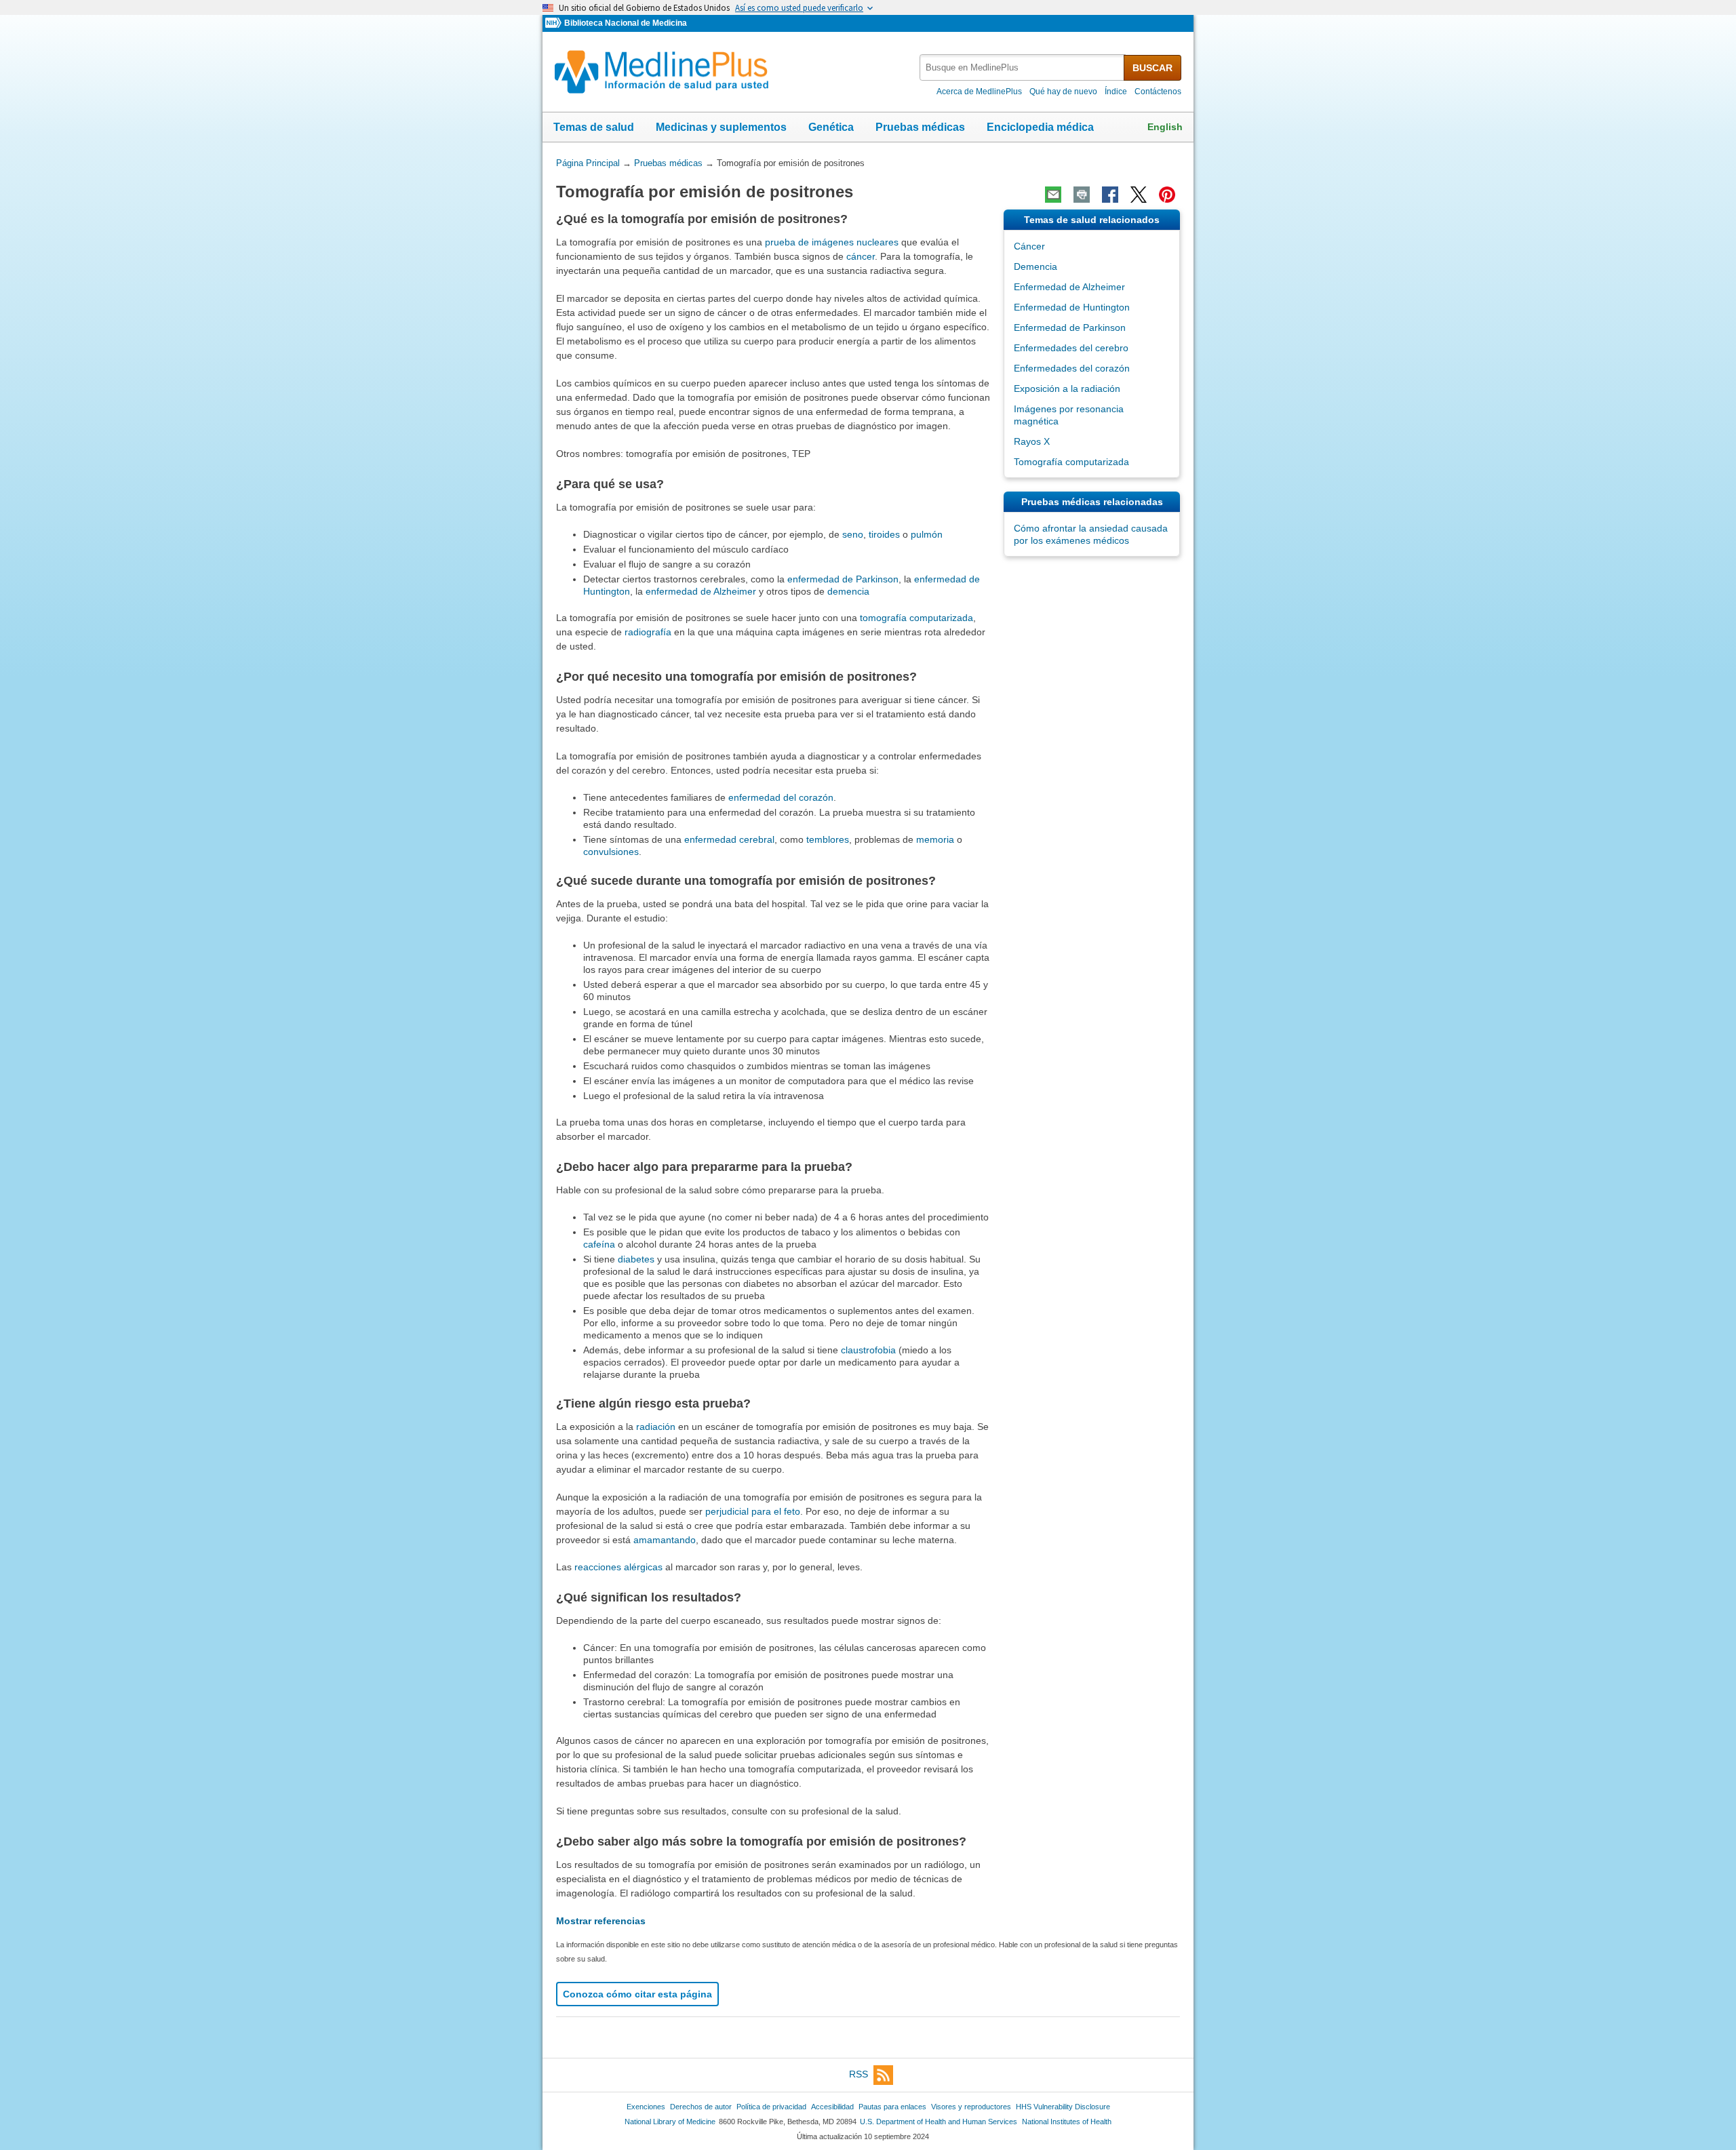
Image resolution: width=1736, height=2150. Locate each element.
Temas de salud (594, 127)
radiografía (648, 632)
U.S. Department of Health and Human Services (939, 2122)
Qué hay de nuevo (1063, 92)
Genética (831, 127)
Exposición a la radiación (1067, 389)
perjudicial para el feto (753, 1511)
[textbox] (1023, 67)
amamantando (665, 1540)
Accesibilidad (832, 2107)
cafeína (599, 1244)
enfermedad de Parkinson (843, 579)
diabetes (636, 1259)
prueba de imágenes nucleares (832, 242)
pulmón (927, 534)
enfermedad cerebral (729, 839)
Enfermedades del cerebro (1071, 348)
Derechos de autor (701, 2107)
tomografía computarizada (916, 618)
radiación (656, 1427)
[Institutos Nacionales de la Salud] (555, 23)
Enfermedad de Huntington (1072, 307)
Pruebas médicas (920, 127)
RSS (859, 2075)
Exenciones (646, 2107)
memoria (935, 839)
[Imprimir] (1082, 195)
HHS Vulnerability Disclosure (1063, 2107)
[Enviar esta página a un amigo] (1053, 195)
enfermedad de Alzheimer (701, 591)
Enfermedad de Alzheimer (1069, 287)
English (1165, 127)
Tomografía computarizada (1071, 462)
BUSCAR (1152, 68)
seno (853, 534)
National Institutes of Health (1067, 2122)
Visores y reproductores (971, 2107)
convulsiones (611, 852)
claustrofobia (868, 1350)
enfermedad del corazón (781, 797)
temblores (828, 839)
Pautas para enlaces (892, 2107)
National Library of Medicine (670, 2122)
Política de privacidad (771, 2107)
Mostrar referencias (601, 1921)
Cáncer (1029, 246)
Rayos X (1032, 441)
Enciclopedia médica (1040, 127)
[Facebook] (1110, 195)
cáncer (861, 256)
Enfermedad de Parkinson (1070, 327)
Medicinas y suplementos (721, 127)
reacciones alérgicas (618, 1567)
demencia (848, 591)
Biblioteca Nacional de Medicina (626, 23)
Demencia (1035, 266)
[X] (1139, 195)
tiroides (884, 534)
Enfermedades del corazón (1072, 368)
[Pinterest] (1167, 195)
